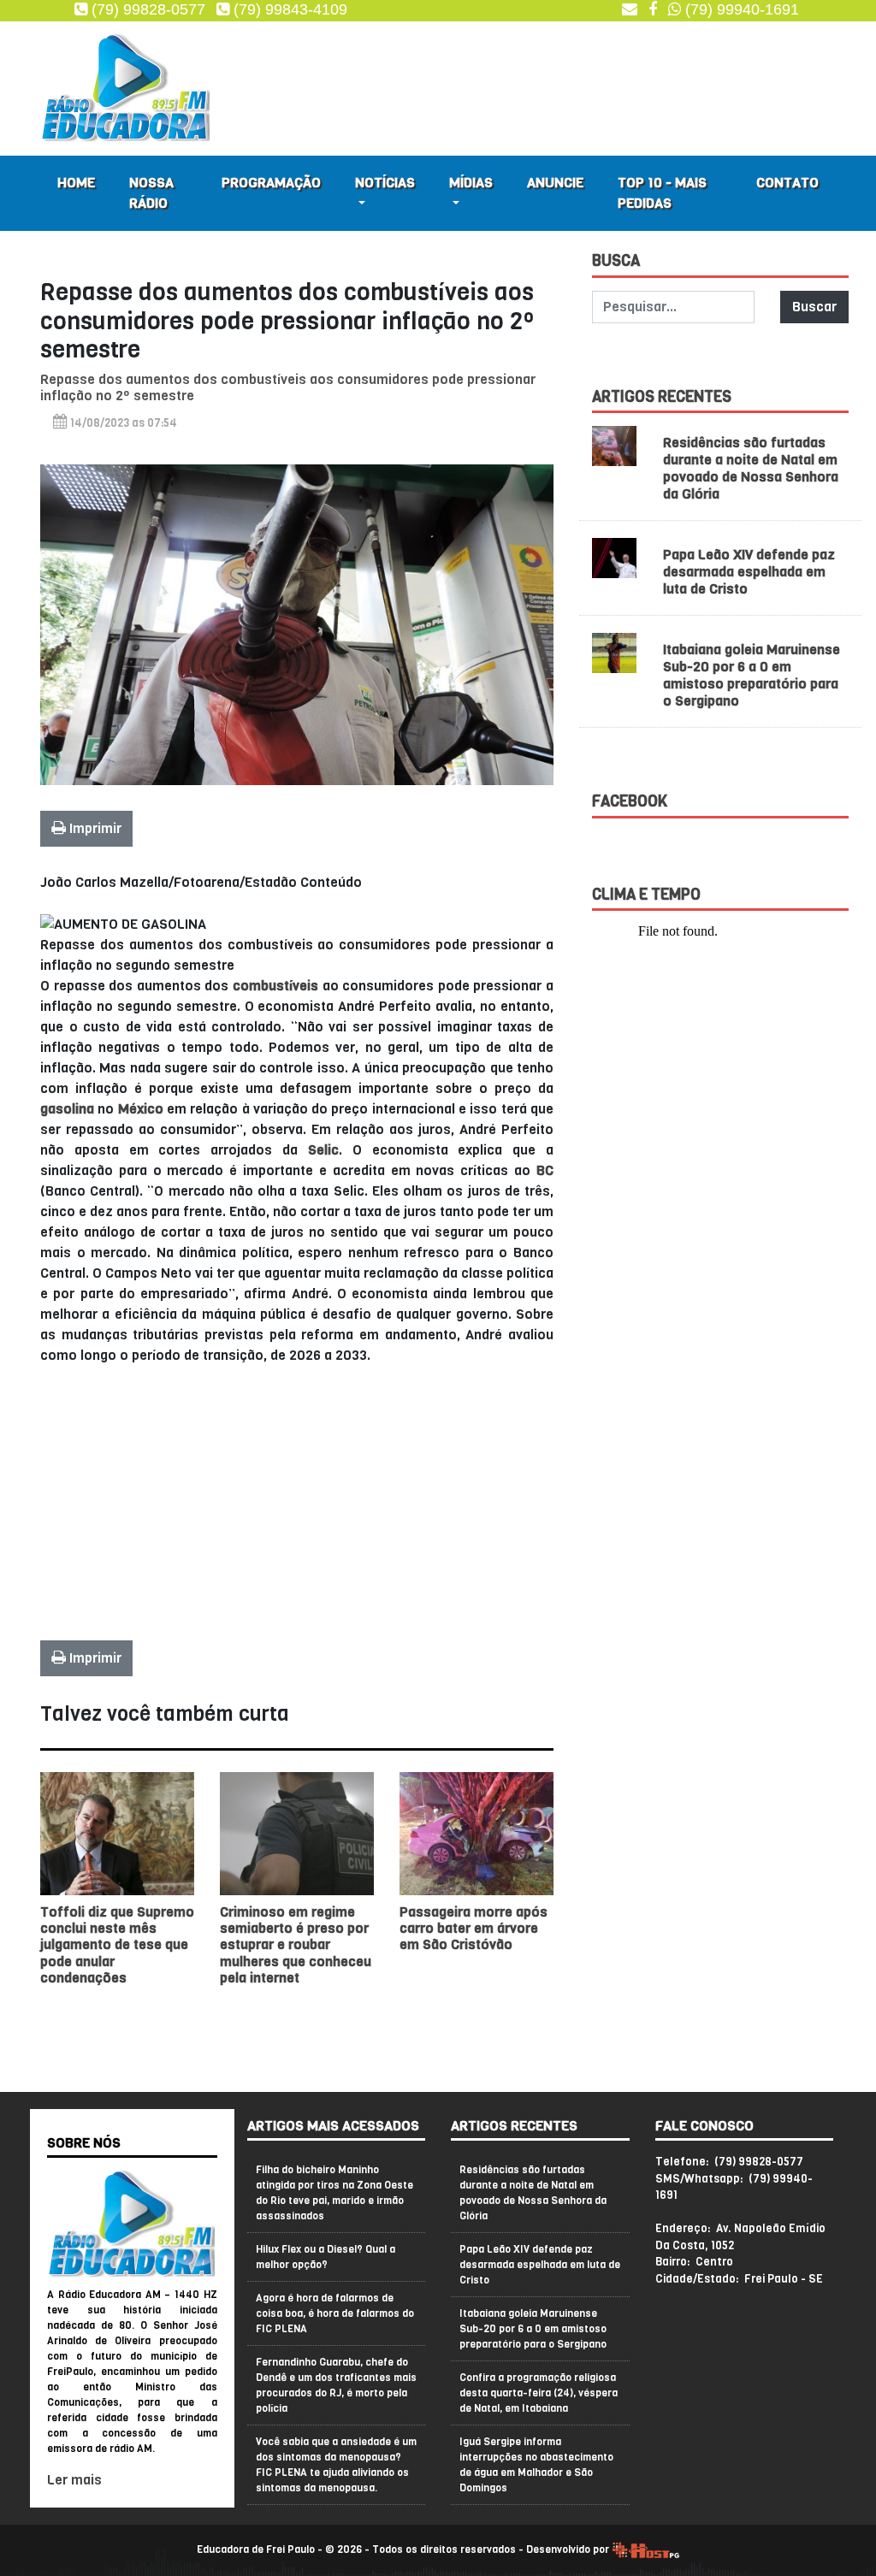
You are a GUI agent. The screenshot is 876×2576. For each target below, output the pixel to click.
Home (76, 183)
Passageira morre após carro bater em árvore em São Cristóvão (474, 1928)
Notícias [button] (385, 183)
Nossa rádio (151, 193)
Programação (271, 183)
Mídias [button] (471, 183)
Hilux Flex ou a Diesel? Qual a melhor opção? (326, 2257)
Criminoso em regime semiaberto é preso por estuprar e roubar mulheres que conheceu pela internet (296, 1945)
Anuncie (555, 183)
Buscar (814, 307)
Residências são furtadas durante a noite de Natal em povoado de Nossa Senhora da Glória (751, 468)
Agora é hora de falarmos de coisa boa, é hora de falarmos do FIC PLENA (335, 2313)
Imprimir (94, 828)
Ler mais (74, 2480)
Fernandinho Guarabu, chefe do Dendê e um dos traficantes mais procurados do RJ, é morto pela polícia (336, 2385)
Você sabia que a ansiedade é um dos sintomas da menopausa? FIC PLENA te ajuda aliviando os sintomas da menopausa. (336, 2465)
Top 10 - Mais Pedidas (662, 193)
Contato (787, 183)
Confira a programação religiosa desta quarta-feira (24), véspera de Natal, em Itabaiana (539, 2393)
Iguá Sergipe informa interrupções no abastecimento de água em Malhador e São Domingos (536, 2465)
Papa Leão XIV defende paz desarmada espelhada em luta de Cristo (749, 572)
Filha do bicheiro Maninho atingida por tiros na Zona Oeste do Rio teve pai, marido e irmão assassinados (334, 2193)
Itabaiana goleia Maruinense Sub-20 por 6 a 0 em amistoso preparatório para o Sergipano (752, 675)
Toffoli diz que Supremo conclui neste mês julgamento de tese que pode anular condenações (117, 1945)
